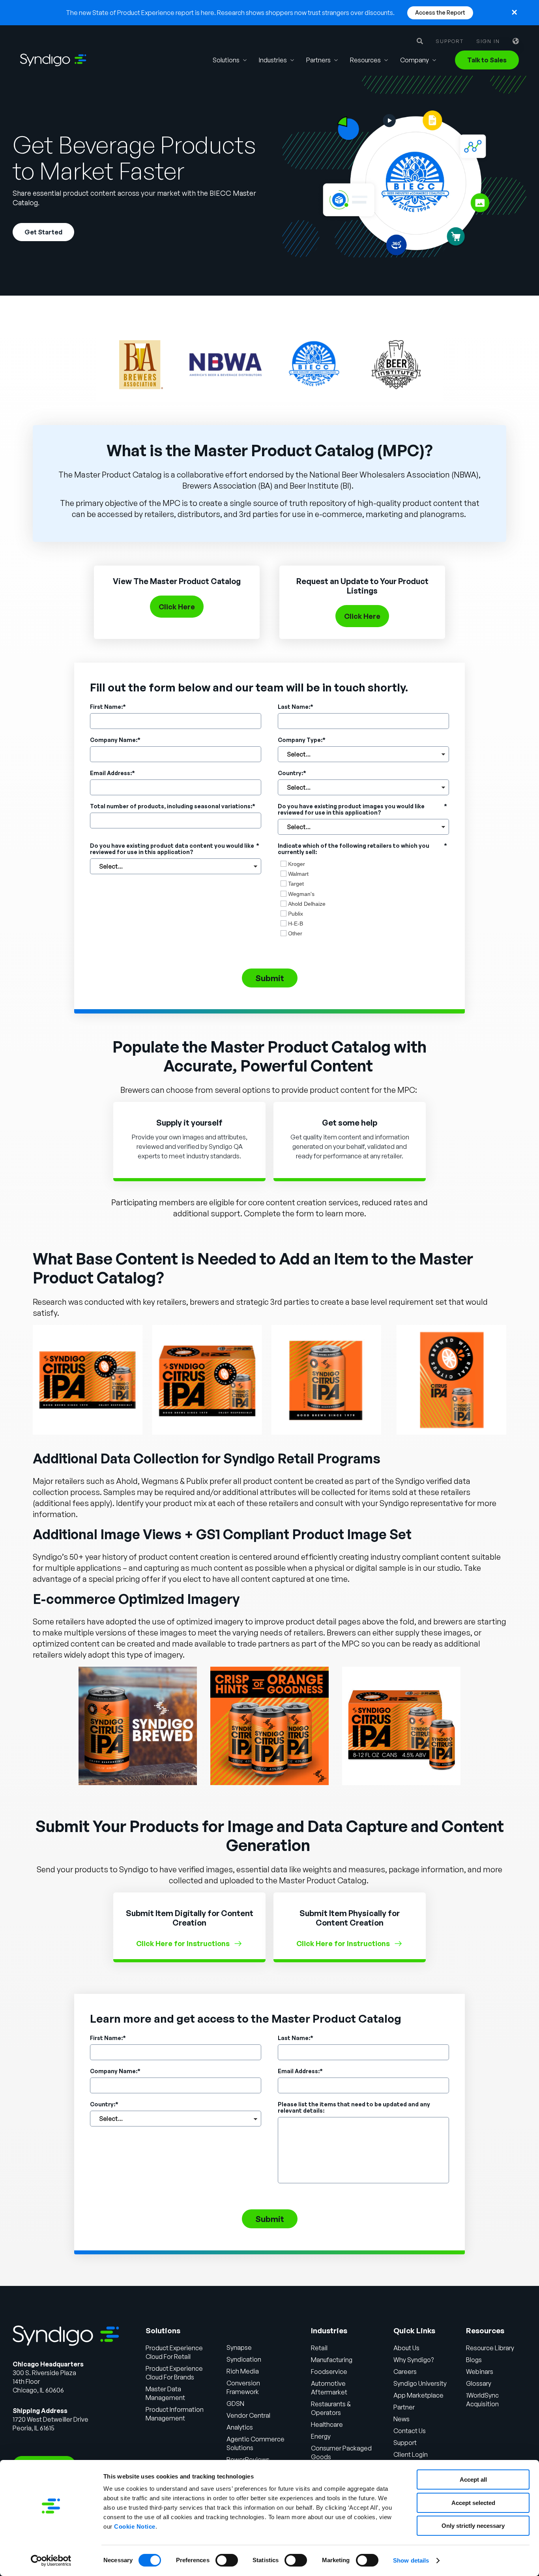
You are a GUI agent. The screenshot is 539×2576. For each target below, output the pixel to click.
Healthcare (327, 2424)
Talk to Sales (487, 60)
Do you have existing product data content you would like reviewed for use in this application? (175, 849)
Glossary (479, 2383)
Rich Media (243, 2371)
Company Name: (115, 740)
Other (295, 933)
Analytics (240, 2427)
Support (450, 41)
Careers (405, 2372)
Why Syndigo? (414, 2360)
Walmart (298, 874)
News (401, 2419)
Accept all (473, 2480)
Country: (292, 773)
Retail (319, 2348)
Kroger (297, 864)
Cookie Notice (135, 2526)
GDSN (235, 2404)
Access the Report (440, 12)
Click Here (177, 607)
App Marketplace (418, 2395)
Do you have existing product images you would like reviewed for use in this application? (362, 809)
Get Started (43, 232)
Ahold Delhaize (307, 904)
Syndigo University (420, 2383)
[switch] (227, 2560)
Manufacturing (332, 2360)
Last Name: (296, 707)
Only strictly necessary (473, 2526)
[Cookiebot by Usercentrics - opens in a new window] (51, 2561)
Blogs (474, 2360)
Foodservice (329, 2372)
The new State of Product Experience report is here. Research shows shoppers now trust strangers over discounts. (230, 13)
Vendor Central (248, 2415)
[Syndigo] (53, 60)
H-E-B (296, 924)
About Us (406, 2348)
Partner (404, 2407)
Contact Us (410, 2431)
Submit (270, 978)
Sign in (488, 41)
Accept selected (473, 2503)
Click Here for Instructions (183, 1943)
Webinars (480, 2372)
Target (296, 884)
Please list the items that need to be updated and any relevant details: (354, 2108)
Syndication (244, 2359)
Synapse (239, 2347)
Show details (411, 2560)
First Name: (108, 707)
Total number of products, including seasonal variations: (173, 806)
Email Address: (112, 773)
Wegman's (301, 894)
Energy (321, 2436)
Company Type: (302, 740)
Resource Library (490, 2348)
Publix (296, 914)
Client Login (411, 2454)
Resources (365, 60)
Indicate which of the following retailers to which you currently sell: (362, 849)
